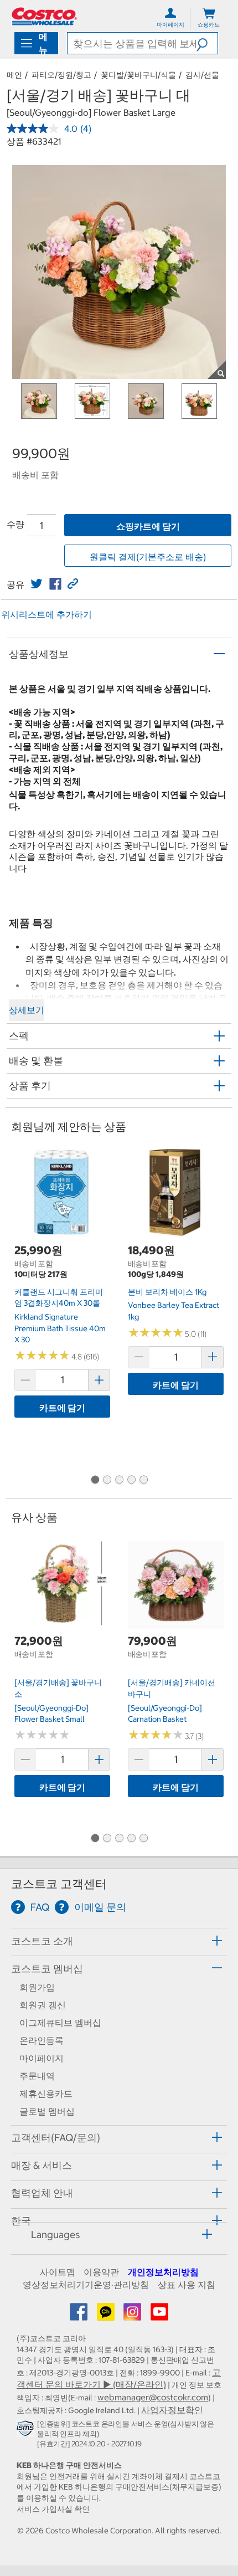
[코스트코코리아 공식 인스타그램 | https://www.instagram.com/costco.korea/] (133, 2315)
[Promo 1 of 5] (95, 1480)
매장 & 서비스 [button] (42, 2165)
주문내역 (37, 2076)
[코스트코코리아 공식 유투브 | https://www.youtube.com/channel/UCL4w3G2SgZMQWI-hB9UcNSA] (159, 2315)
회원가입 (37, 1987)
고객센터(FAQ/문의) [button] (56, 2138)
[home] (44, 16)
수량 (15, 524)
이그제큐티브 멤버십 (60, 2023)
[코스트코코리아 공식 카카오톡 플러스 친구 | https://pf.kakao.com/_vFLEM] (107, 2315)
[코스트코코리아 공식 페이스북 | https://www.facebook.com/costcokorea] (80, 2315)
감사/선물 (202, 75)
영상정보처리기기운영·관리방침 (86, 2285)
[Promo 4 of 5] (131, 1480)
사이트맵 (58, 2272)
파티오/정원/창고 (61, 75)
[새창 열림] (27, 2430)
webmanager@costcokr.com (153, 2397)
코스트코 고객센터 (59, 1884)
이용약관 (101, 2272)
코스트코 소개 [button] (42, 1941)
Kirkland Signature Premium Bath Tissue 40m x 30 (60, 1328)
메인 (14, 75)
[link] (37, 584)
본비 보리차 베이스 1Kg (167, 1292)
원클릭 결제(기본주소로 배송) (148, 557)
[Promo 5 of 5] (143, 1480)
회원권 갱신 (43, 2005)
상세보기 (27, 1010)
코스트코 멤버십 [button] (47, 1969)
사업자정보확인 (172, 2410)
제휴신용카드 (46, 2093)
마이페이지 (42, 2058)
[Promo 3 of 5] (119, 1480)
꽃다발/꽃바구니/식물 (138, 75)
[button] (207, 43)
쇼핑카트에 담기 (148, 526)
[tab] (119, 1940)
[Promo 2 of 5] (107, 1480)
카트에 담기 (62, 1408)
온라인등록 (42, 2040)
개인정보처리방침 (163, 2272)
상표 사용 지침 (187, 2285)
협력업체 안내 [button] (42, 2193)
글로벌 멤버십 (47, 2111)
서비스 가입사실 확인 (53, 2509)
